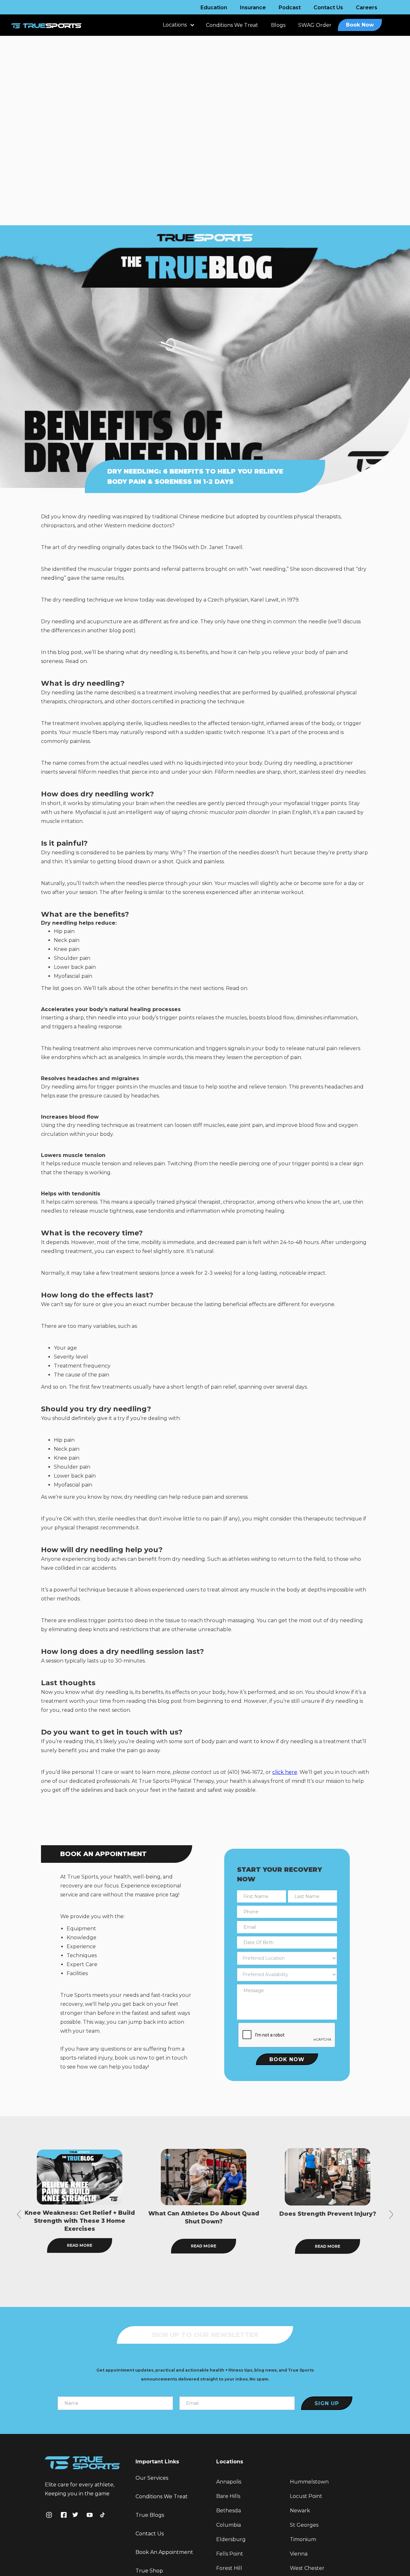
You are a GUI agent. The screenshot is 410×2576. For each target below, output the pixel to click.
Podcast (290, 8)
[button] (178, 28)
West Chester (307, 2568)
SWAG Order (315, 25)
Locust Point (306, 2496)
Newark (300, 2511)
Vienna (299, 2554)
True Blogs (150, 2515)
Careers (367, 8)
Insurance (253, 8)
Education (214, 8)
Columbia (229, 2525)
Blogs (278, 25)
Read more (80, 2246)
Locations (175, 25)
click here (285, 1772)
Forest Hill (229, 2568)
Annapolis (229, 2482)
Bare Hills (228, 2496)
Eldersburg (231, 2539)
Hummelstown (309, 2482)
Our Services (152, 2478)
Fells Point (230, 2554)
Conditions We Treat (232, 25)
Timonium (303, 2539)
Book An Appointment (164, 2552)
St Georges (304, 2525)
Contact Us (328, 8)
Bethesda (229, 2511)
